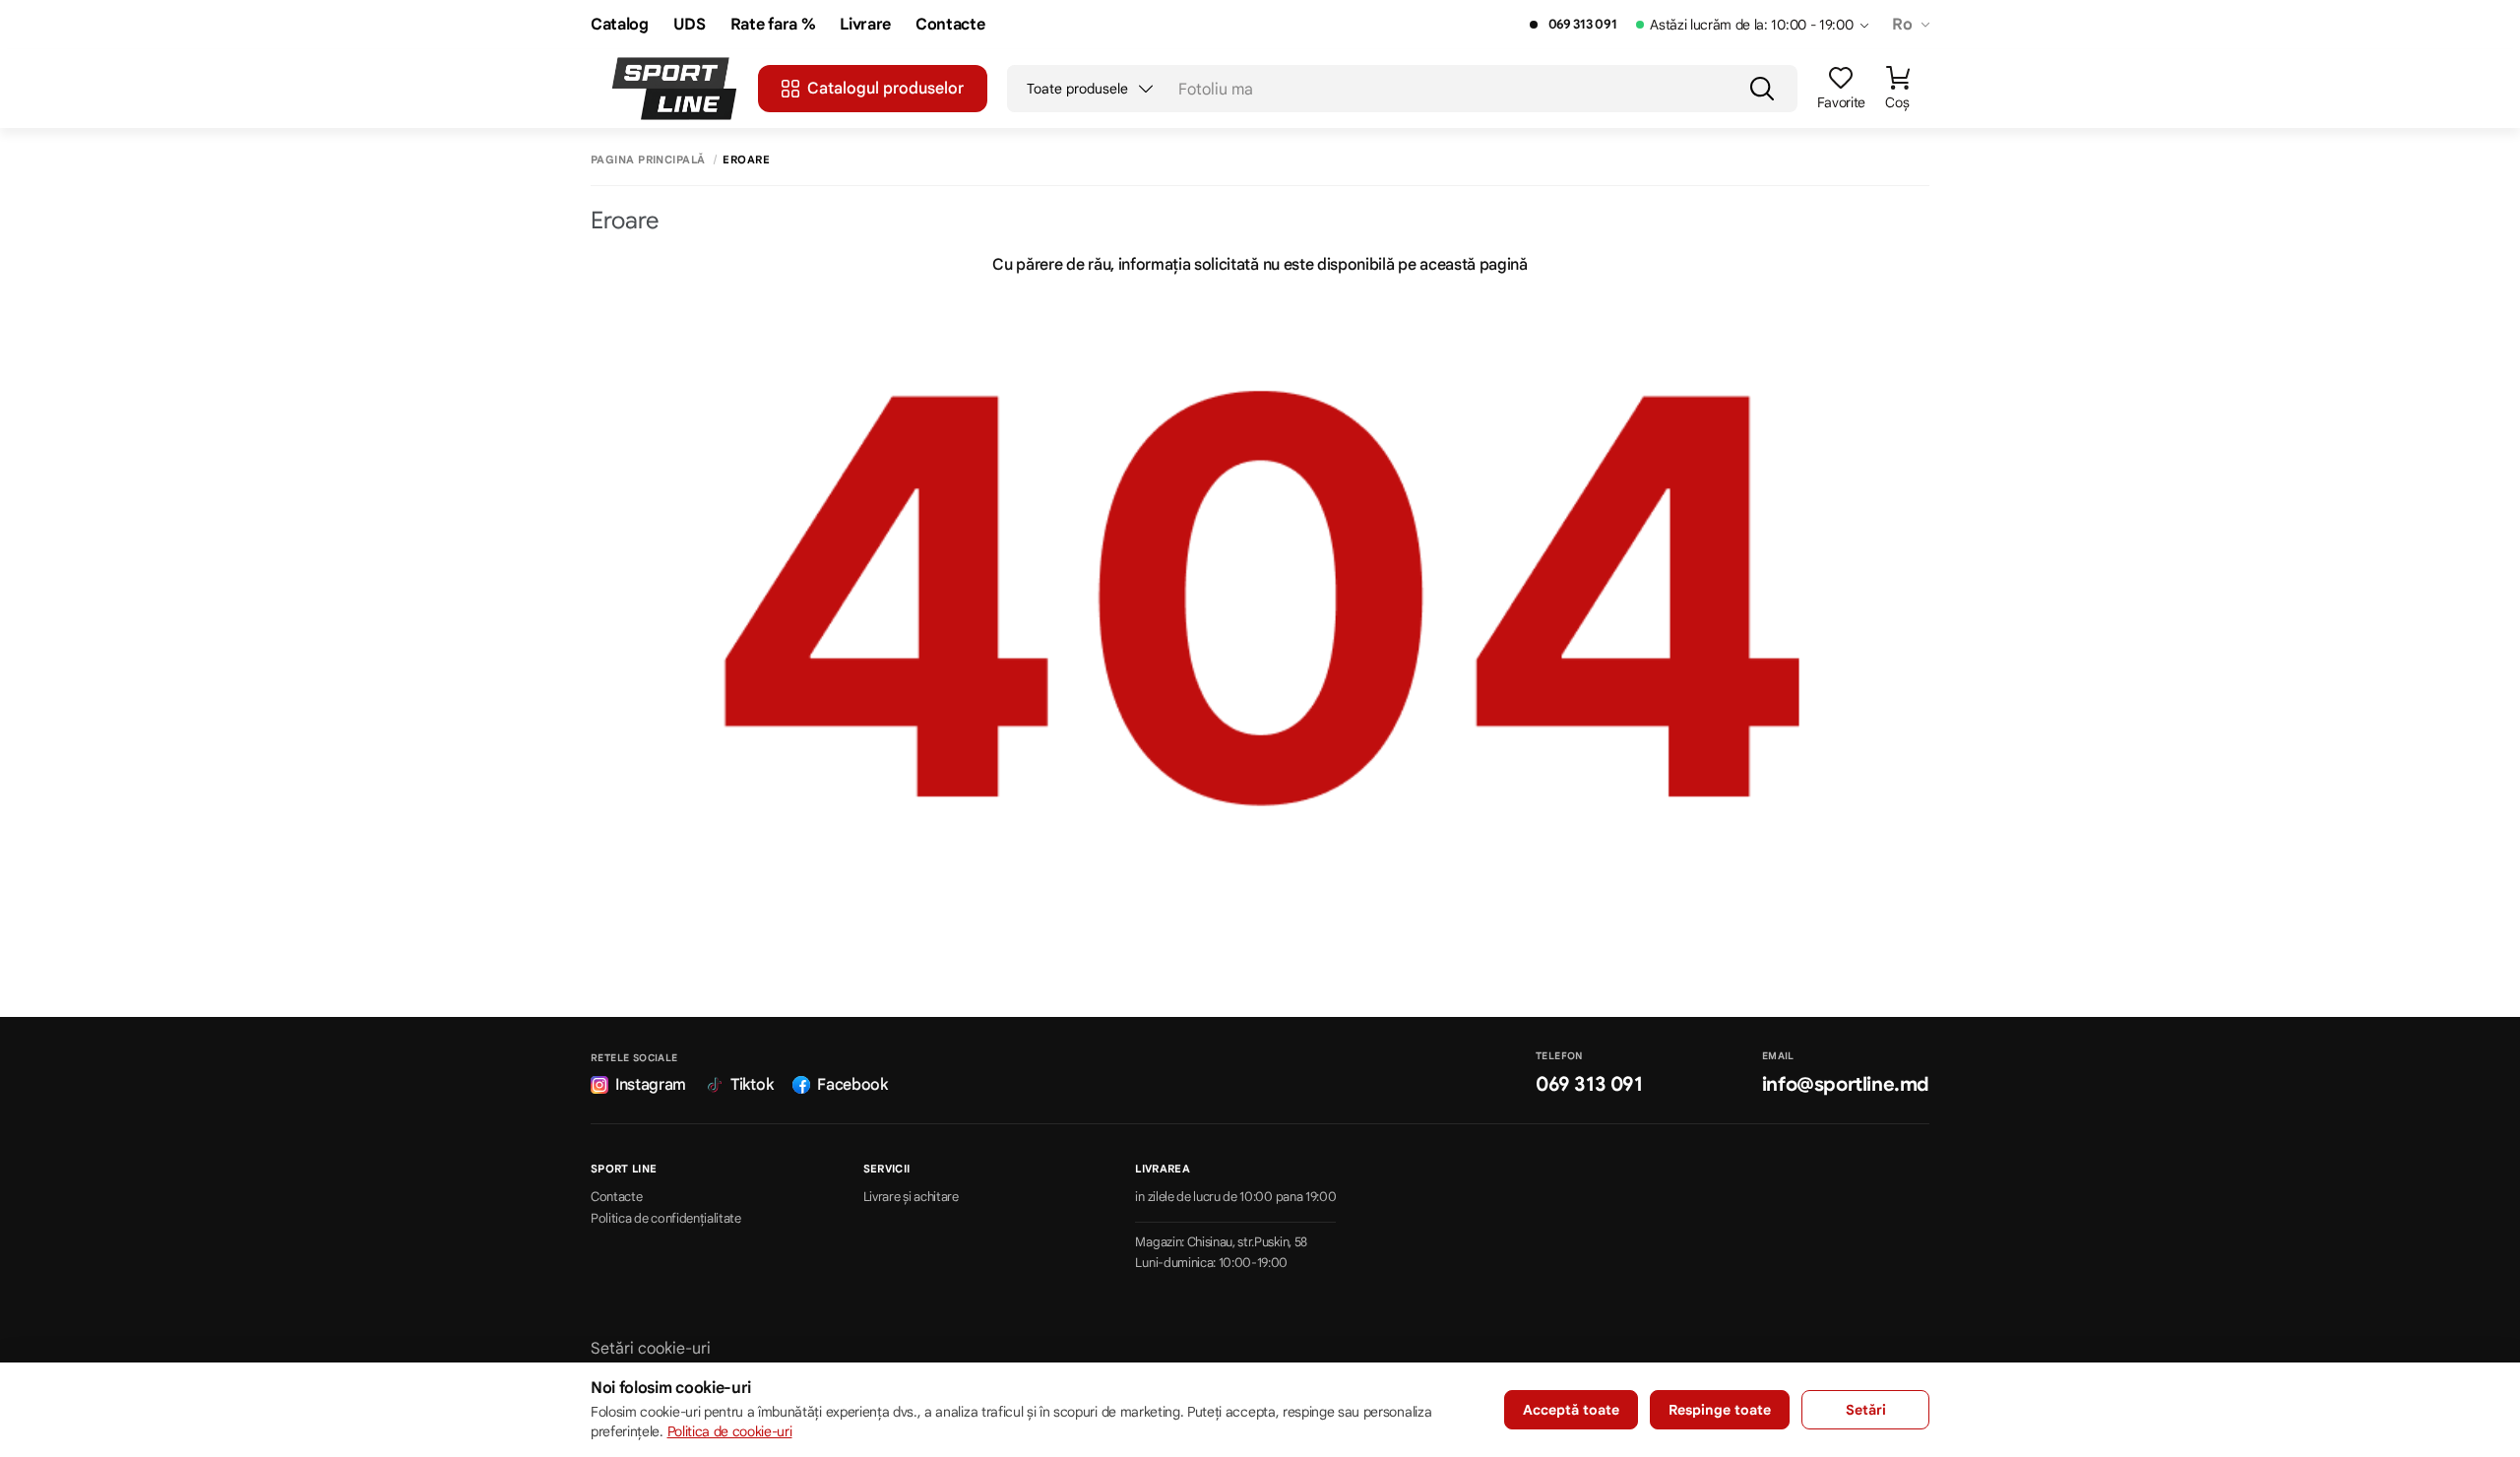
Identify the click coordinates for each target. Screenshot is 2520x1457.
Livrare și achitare (911, 1197)
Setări (1866, 1410)
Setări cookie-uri (651, 1349)
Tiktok (752, 1085)
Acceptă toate (1571, 1410)
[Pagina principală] (674, 89)
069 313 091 (1582, 25)
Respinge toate (1720, 1410)
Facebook (852, 1085)
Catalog (620, 25)
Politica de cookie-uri (730, 1431)
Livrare (865, 25)
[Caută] (1762, 89)
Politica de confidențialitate (666, 1219)
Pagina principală (648, 160)
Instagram (651, 1085)
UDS (690, 25)
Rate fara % (773, 25)
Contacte (950, 25)
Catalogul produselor (885, 89)
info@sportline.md (1846, 1084)
